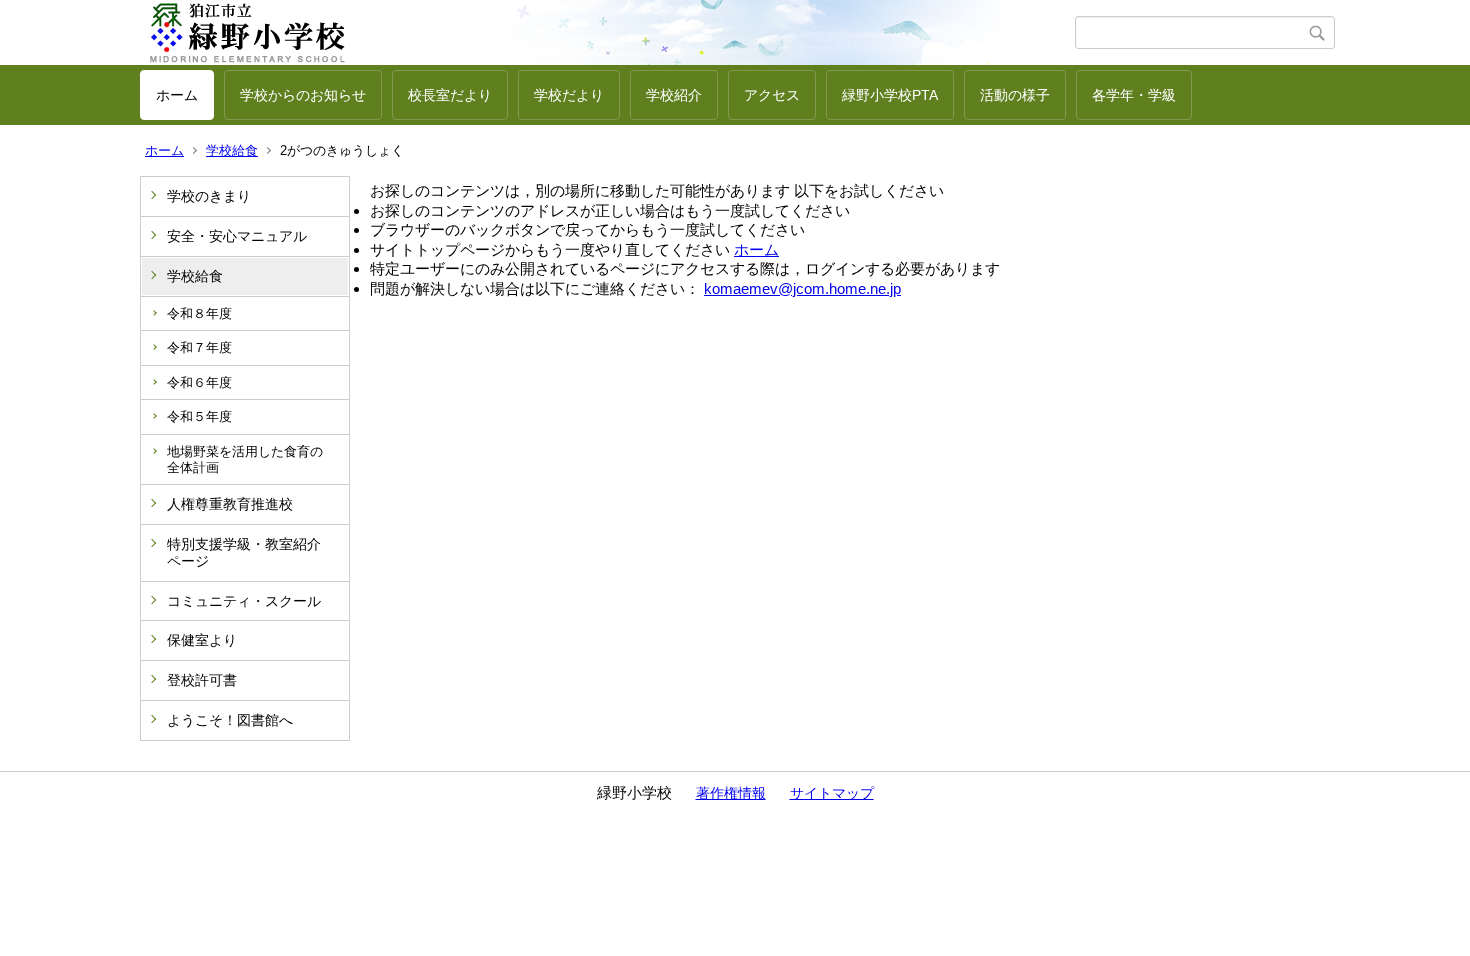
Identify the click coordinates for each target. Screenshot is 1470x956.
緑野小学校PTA (890, 95)
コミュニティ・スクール (244, 601)
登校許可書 (202, 680)
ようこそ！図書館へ (230, 720)
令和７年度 (199, 347)
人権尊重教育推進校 (230, 504)
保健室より (202, 640)
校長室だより (450, 95)
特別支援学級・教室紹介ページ (244, 552)
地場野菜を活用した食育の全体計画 (245, 459)
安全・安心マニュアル (237, 236)
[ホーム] (607, 33)
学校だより (569, 95)
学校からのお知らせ (303, 95)
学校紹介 (674, 95)
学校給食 (232, 150)
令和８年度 (199, 313)
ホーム (177, 95)
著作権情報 (731, 793)
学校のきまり (209, 196)
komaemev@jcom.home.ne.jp (802, 288)
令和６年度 (199, 382)
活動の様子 (1015, 95)
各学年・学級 (1134, 95)
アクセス (772, 95)
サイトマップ (832, 793)
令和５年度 (199, 416)
